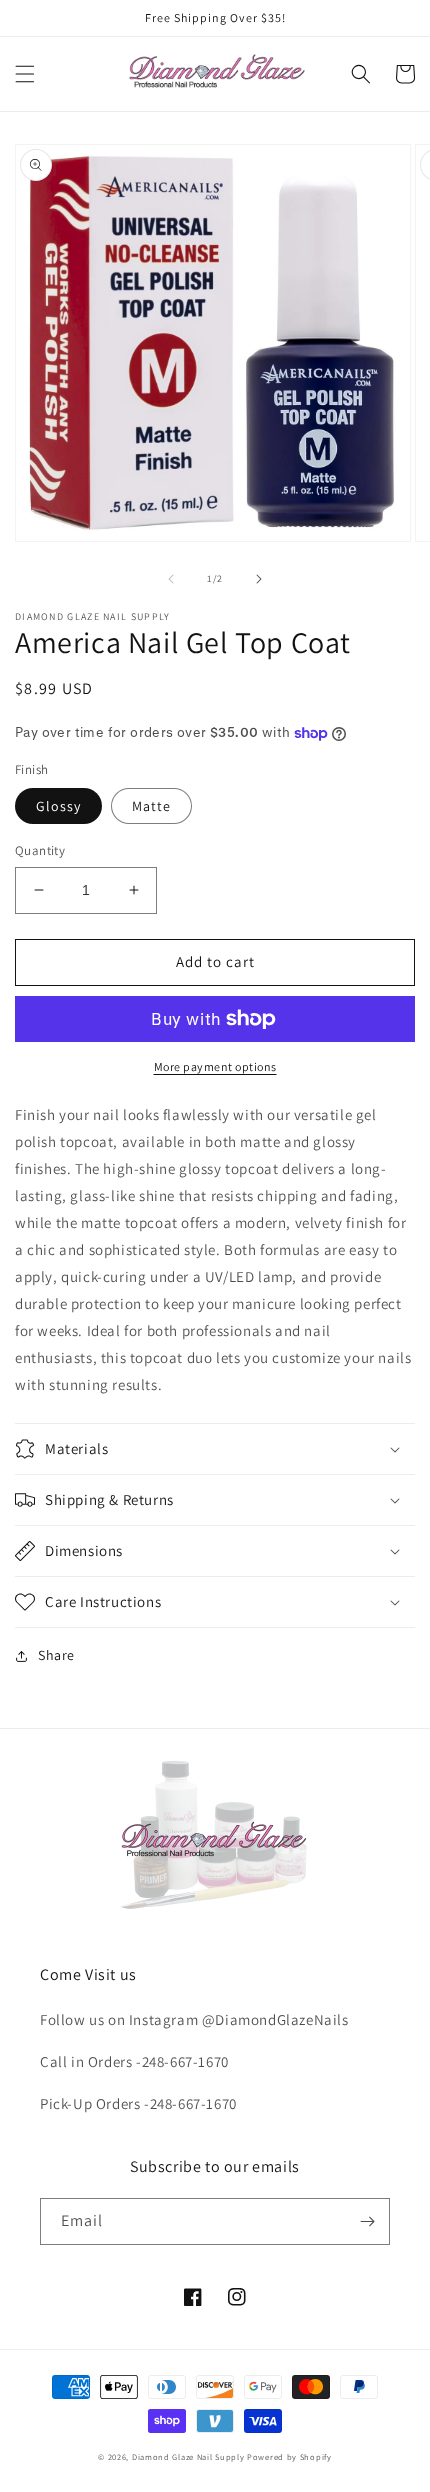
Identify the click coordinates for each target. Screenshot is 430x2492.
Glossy (58, 806)
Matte (151, 806)
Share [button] (56, 1655)
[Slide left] (171, 579)
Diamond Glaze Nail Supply (188, 2456)
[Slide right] (259, 579)
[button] (25, 74)
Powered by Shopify (289, 2456)
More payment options (215, 1066)
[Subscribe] (367, 2221)
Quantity (40, 850)
